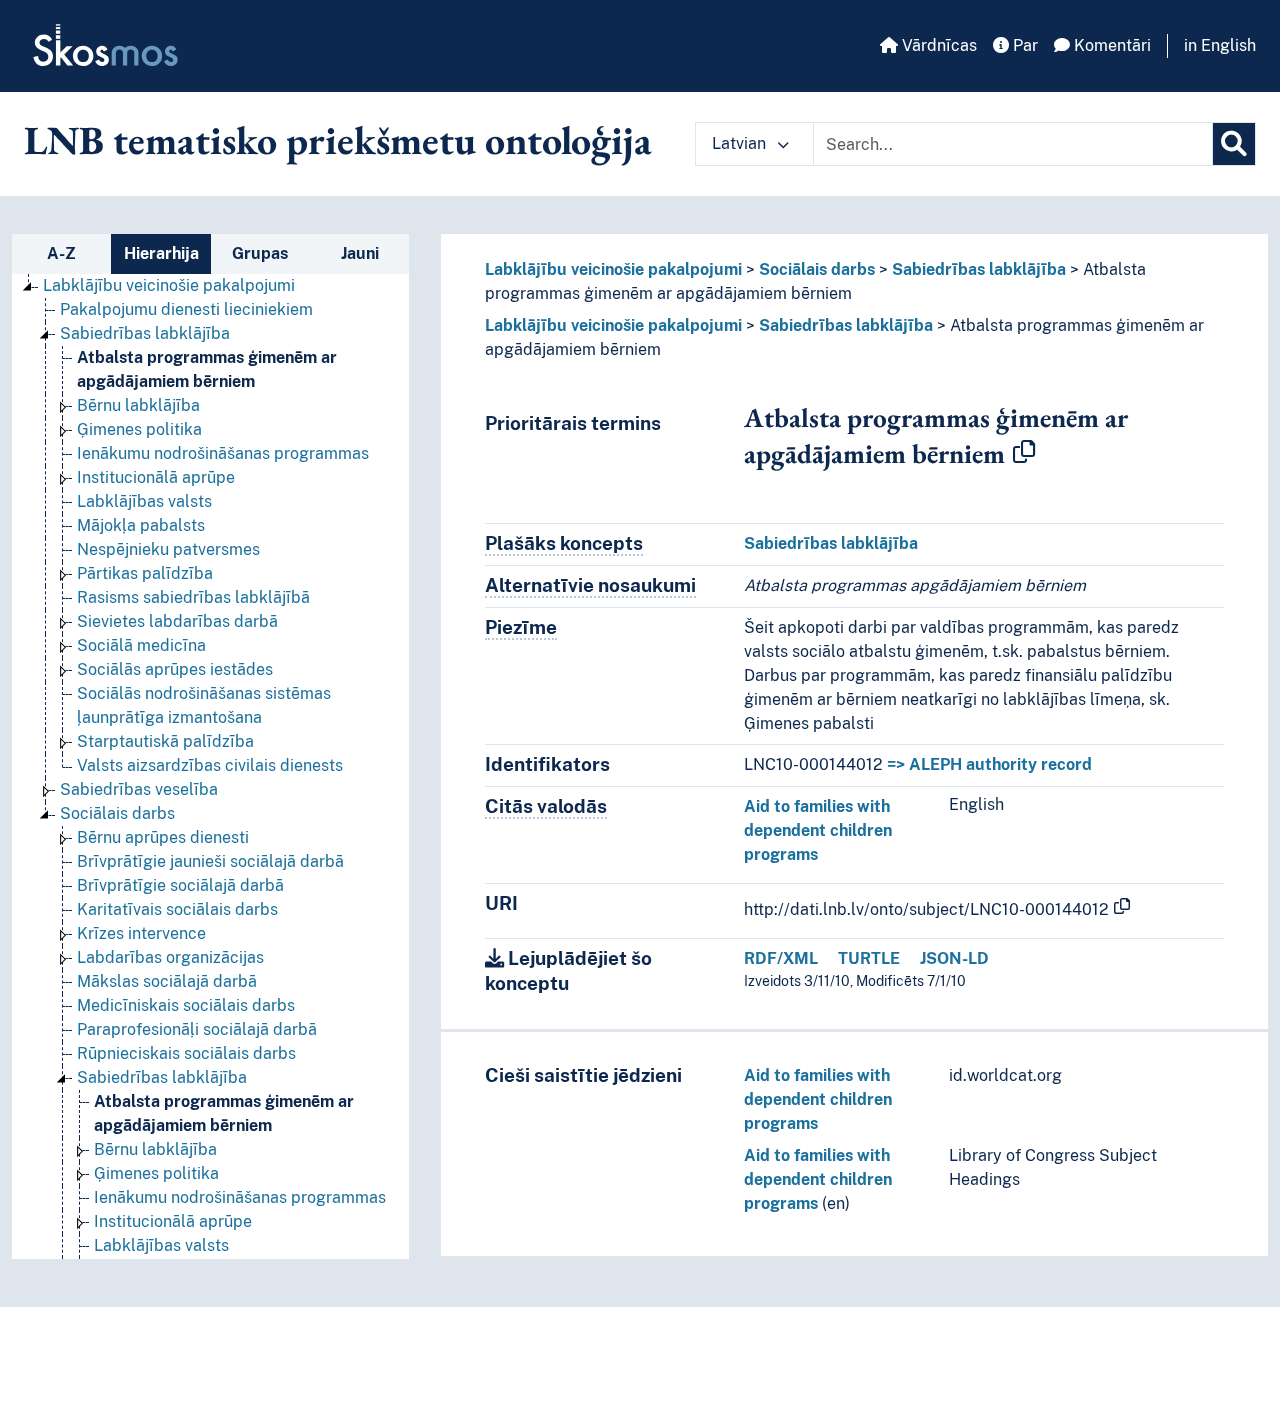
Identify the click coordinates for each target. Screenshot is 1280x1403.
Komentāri (1110, 45)
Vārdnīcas (937, 45)
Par (1023, 45)
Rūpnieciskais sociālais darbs (186, 1053)
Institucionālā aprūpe (156, 477)
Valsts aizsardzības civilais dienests (210, 765)
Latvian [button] (741, 143)
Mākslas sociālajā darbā (167, 981)
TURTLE (869, 958)
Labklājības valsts (144, 501)
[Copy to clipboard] (1024, 453)
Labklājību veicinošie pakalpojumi (169, 285)
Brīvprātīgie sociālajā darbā (180, 885)
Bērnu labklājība (138, 405)
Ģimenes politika (139, 429)
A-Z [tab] (61, 253)
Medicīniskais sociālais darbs (186, 1005)
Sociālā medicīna (141, 645)
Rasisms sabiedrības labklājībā (193, 597)
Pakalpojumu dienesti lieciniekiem (186, 309)
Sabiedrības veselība (139, 789)
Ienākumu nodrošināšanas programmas (223, 453)
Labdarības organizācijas (170, 957)
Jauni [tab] (360, 253)
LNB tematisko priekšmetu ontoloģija (338, 140)
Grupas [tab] (260, 253)
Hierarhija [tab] (161, 253)
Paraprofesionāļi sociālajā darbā (197, 1029)
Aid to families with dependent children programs (818, 830)
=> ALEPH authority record (989, 764)
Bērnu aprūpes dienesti (163, 837)
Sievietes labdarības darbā (177, 621)
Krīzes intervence (141, 933)
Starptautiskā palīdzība (165, 741)
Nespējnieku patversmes (168, 549)
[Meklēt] (1234, 144)
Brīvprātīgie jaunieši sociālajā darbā (210, 861)
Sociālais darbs (117, 813)
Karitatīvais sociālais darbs (177, 909)
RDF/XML (781, 958)
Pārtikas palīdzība (145, 573)
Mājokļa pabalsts (141, 525)
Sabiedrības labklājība (145, 333)
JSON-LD (954, 958)
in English (1220, 45)
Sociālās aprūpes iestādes (175, 669)
